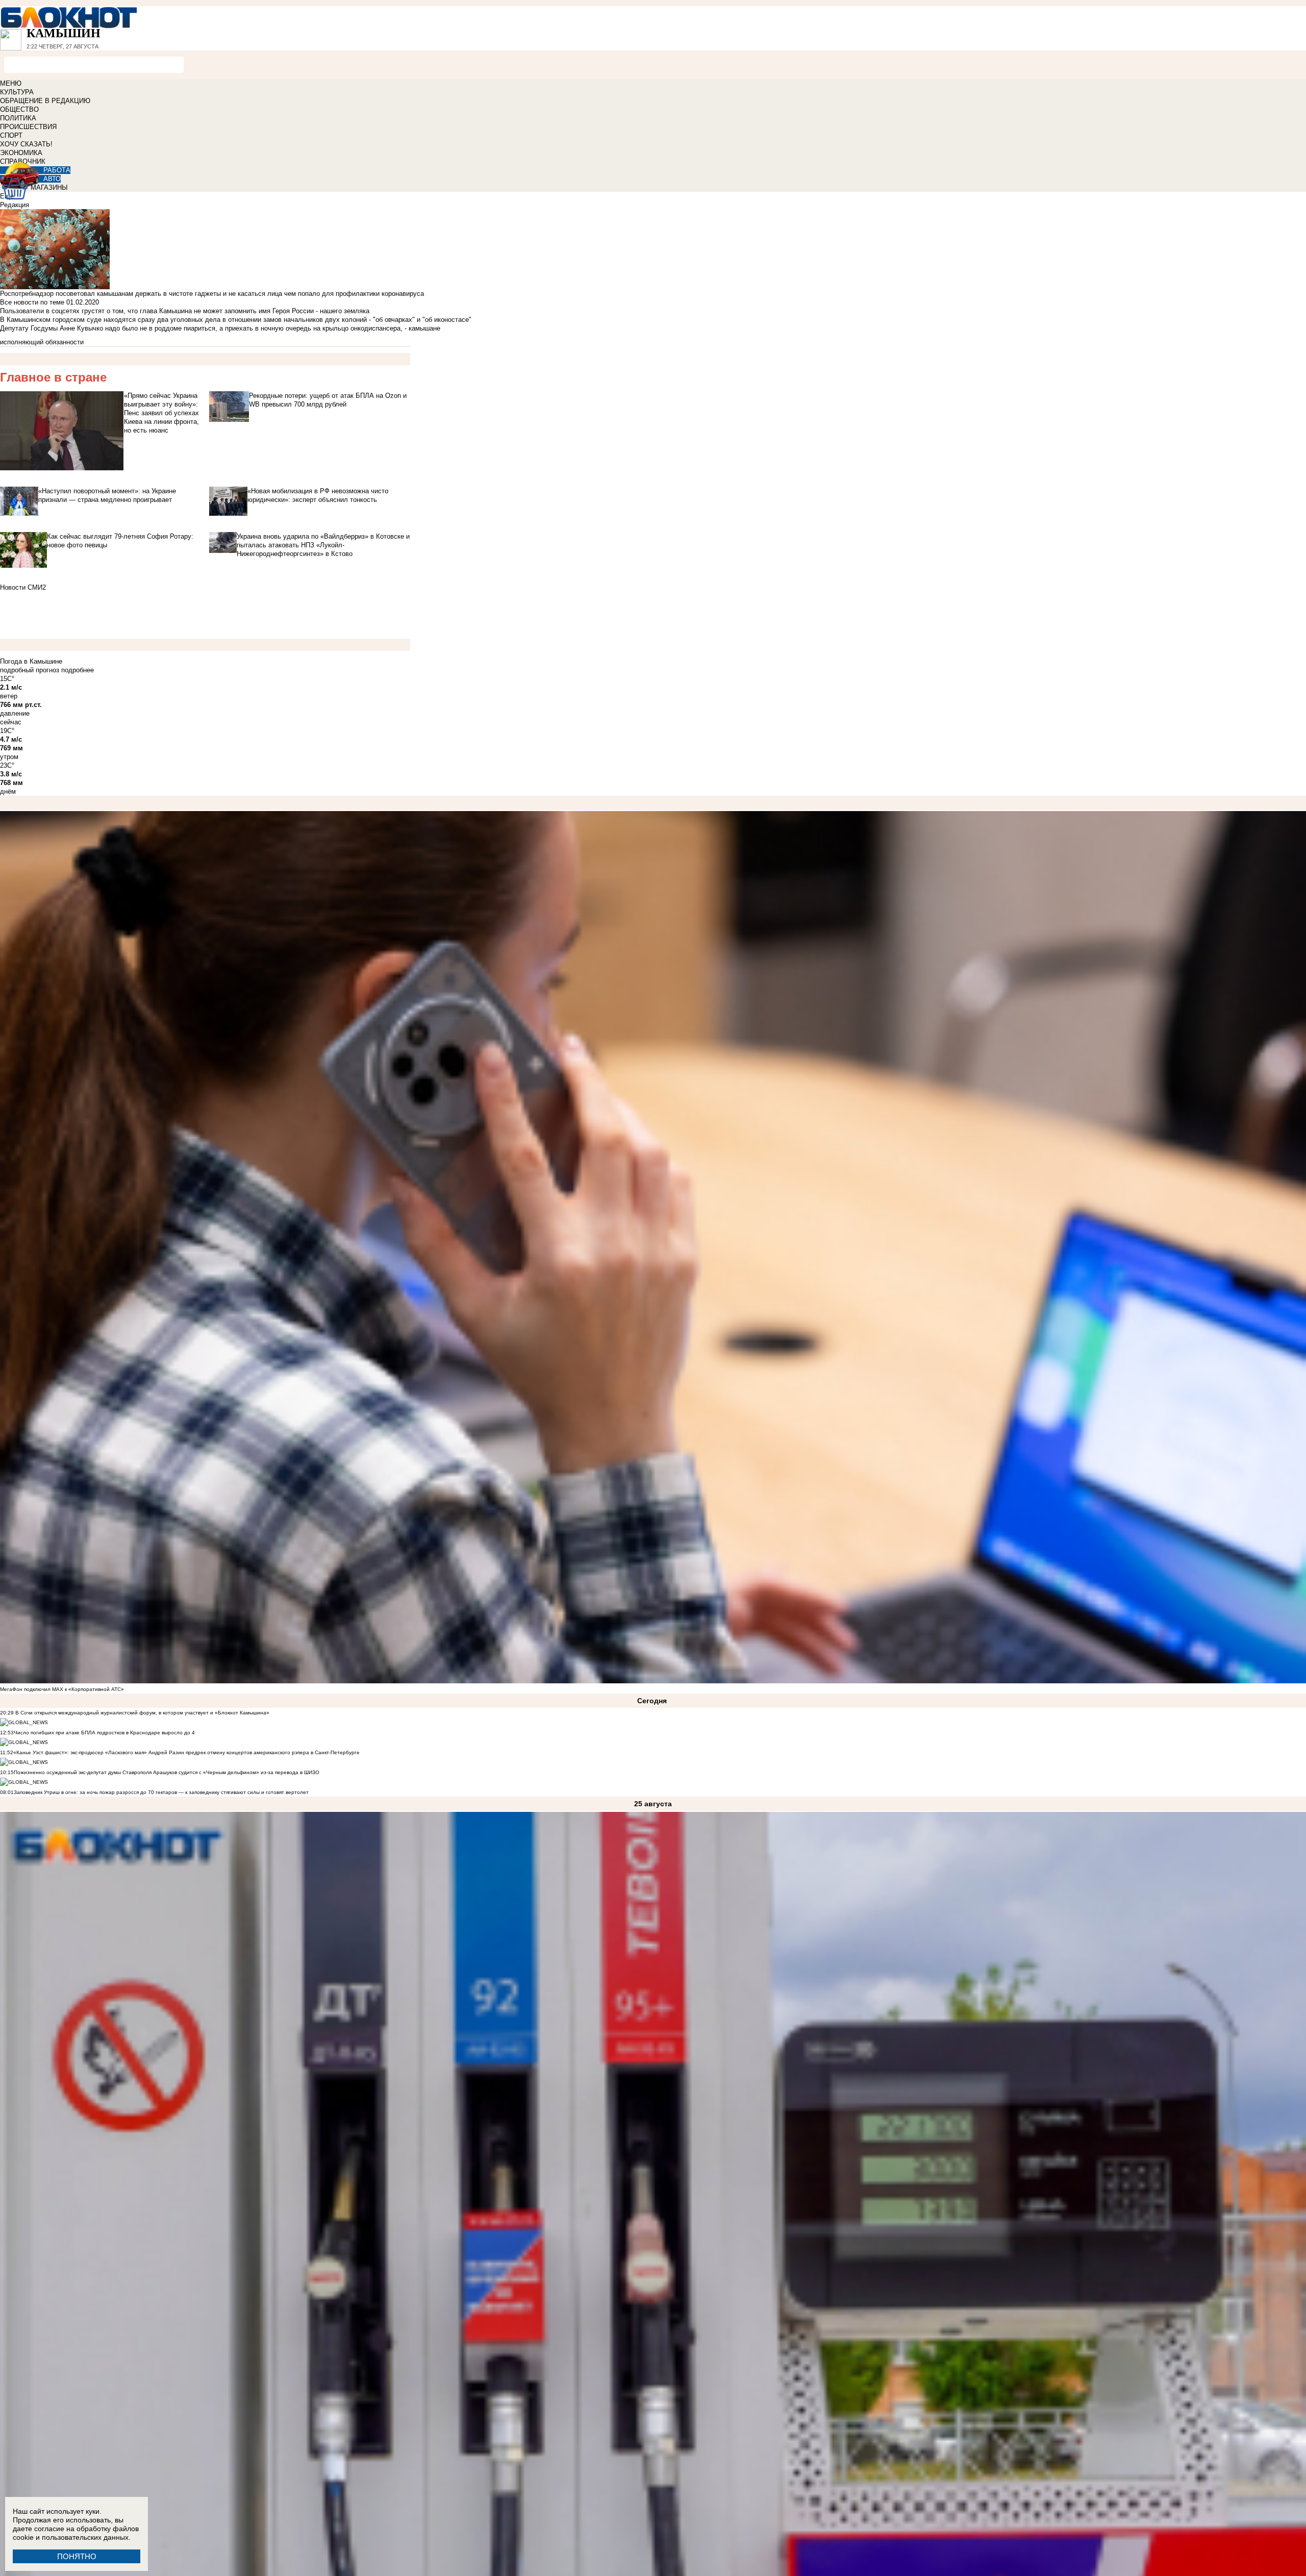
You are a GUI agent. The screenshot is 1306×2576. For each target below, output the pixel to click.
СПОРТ (11, 135)
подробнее (78, 670)
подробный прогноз (30, 670)
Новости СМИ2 (23, 587)
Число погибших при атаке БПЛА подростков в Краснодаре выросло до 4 (104, 1733)
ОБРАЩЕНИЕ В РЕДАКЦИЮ (45, 101)
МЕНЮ (11, 83)
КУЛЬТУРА (17, 92)
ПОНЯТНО (77, 2556)
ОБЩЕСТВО (19, 109)
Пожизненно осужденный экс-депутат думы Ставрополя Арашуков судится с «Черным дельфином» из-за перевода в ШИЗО (167, 1772)
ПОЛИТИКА (18, 118)
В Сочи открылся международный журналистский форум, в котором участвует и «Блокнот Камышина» (142, 1713)
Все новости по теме (32, 302)
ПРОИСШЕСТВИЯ (28, 127)
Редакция (15, 205)
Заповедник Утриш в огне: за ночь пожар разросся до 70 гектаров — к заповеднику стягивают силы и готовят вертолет (161, 1792)
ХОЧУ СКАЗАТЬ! (26, 144)
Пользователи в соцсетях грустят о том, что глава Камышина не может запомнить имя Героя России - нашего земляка (185, 311)
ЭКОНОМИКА (21, 153)
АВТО (52, 179)
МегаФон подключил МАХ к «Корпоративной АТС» (62, 1689)
